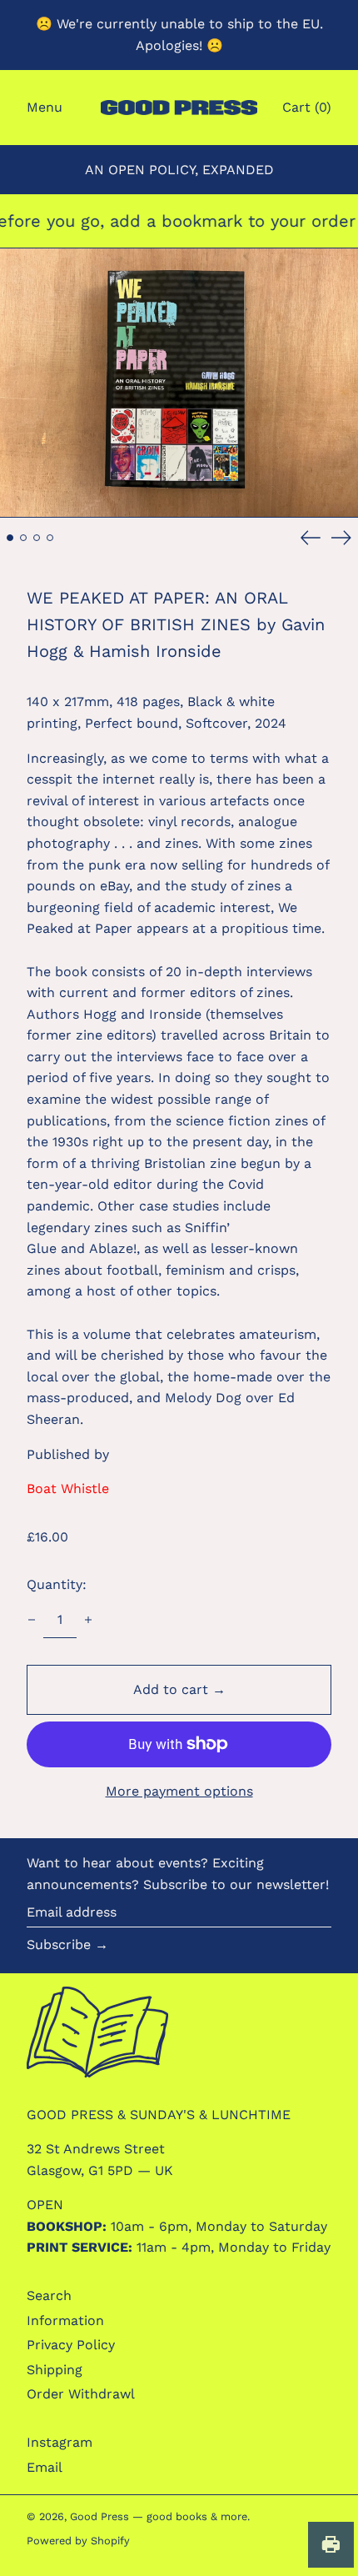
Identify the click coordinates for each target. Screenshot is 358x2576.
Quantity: (57, 1584)
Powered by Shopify (78, 2541)
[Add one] (88, 1620)
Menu (45, 107)
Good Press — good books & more (159, 2516)
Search (49, 2295)
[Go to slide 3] (37, 538)
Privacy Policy (71, 2345)
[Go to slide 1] (10, 538)
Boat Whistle (68, 1488)
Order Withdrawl (81, 2394)
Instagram (60, 2442)
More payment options (179, 1791)
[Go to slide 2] (23, 538)
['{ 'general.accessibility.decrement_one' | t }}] (32, 1620)
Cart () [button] (307, 107)
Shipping (55, 2370)
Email (45, 2467)
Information (65, 2320)
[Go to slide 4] (50, 538)
